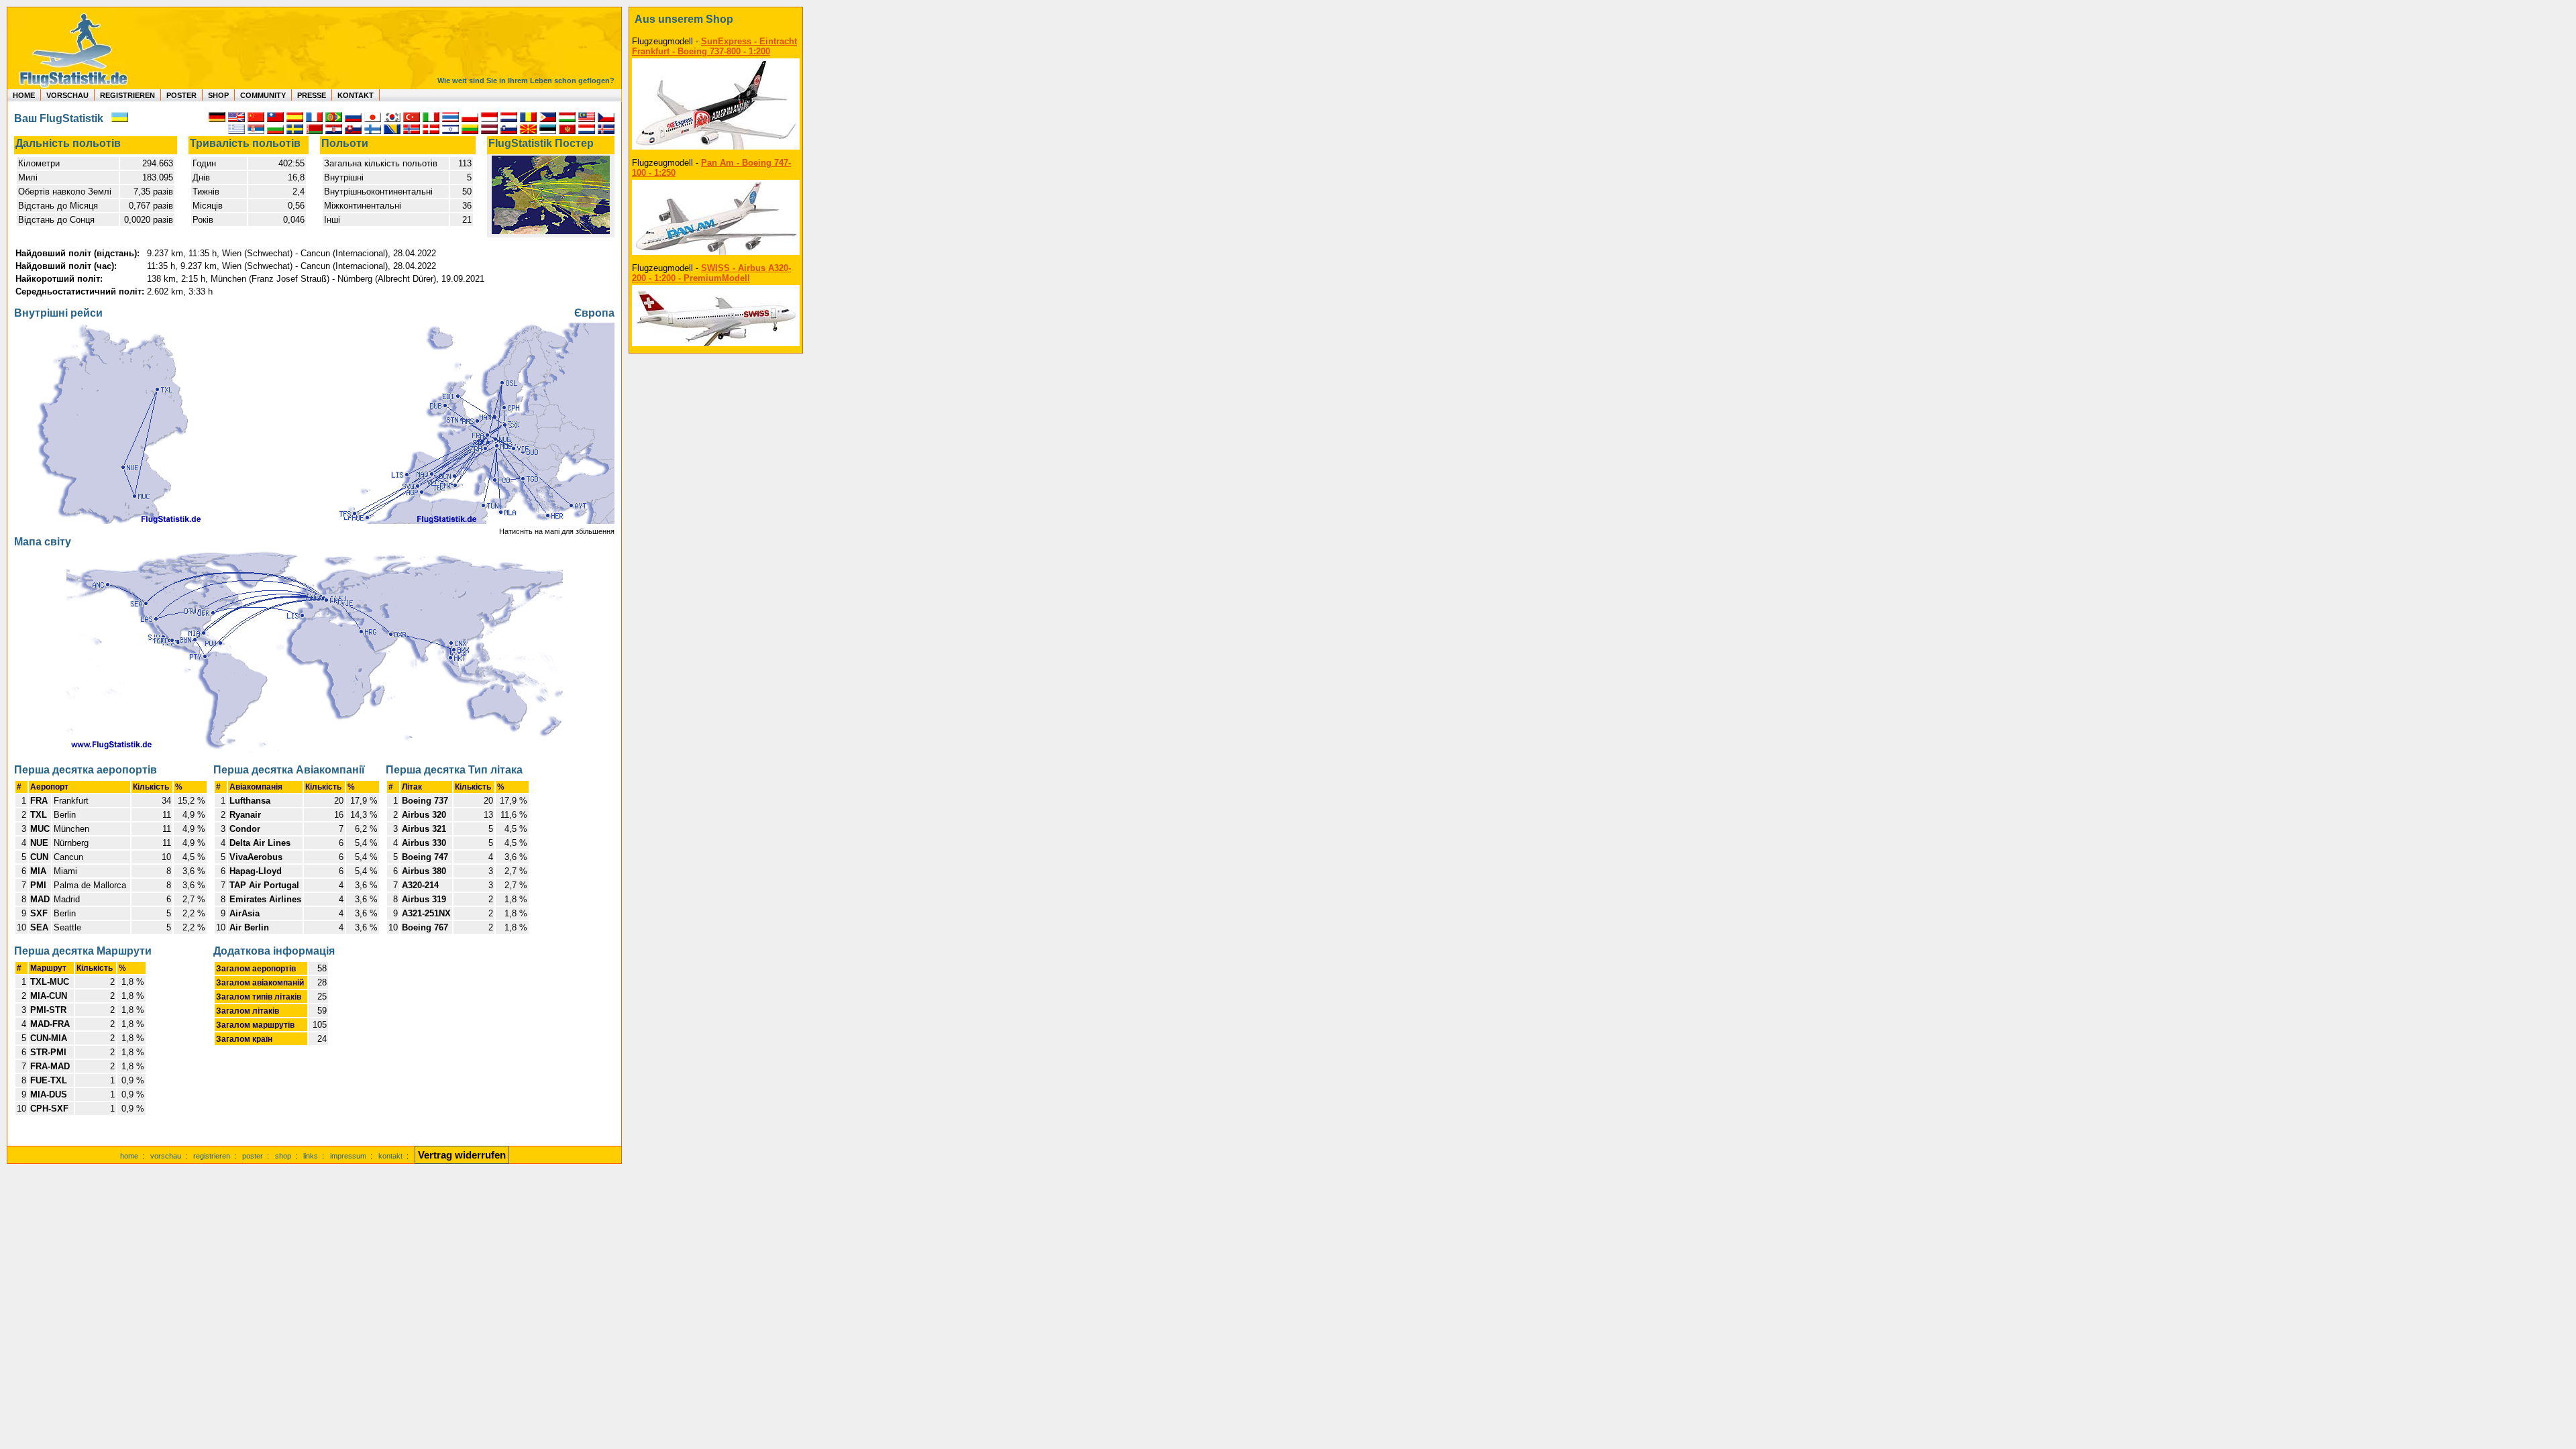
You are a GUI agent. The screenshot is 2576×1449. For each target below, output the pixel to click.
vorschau (166, 1156)
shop (283, 1156)
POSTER (181, 95)
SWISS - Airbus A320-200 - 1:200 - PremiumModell (711, 273)
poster (253, 1156)
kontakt (390, 1156)
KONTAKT (356, 95)
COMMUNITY (263, 95)
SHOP (218, 95)
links (311, 1156)
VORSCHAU (67, 95)
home (129, 1156)
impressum (348, 1156)
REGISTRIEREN (127, 95)
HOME (24, 95)
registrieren (212, 1156)
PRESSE (312, 95)
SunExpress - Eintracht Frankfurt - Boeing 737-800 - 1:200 (714, 46)
